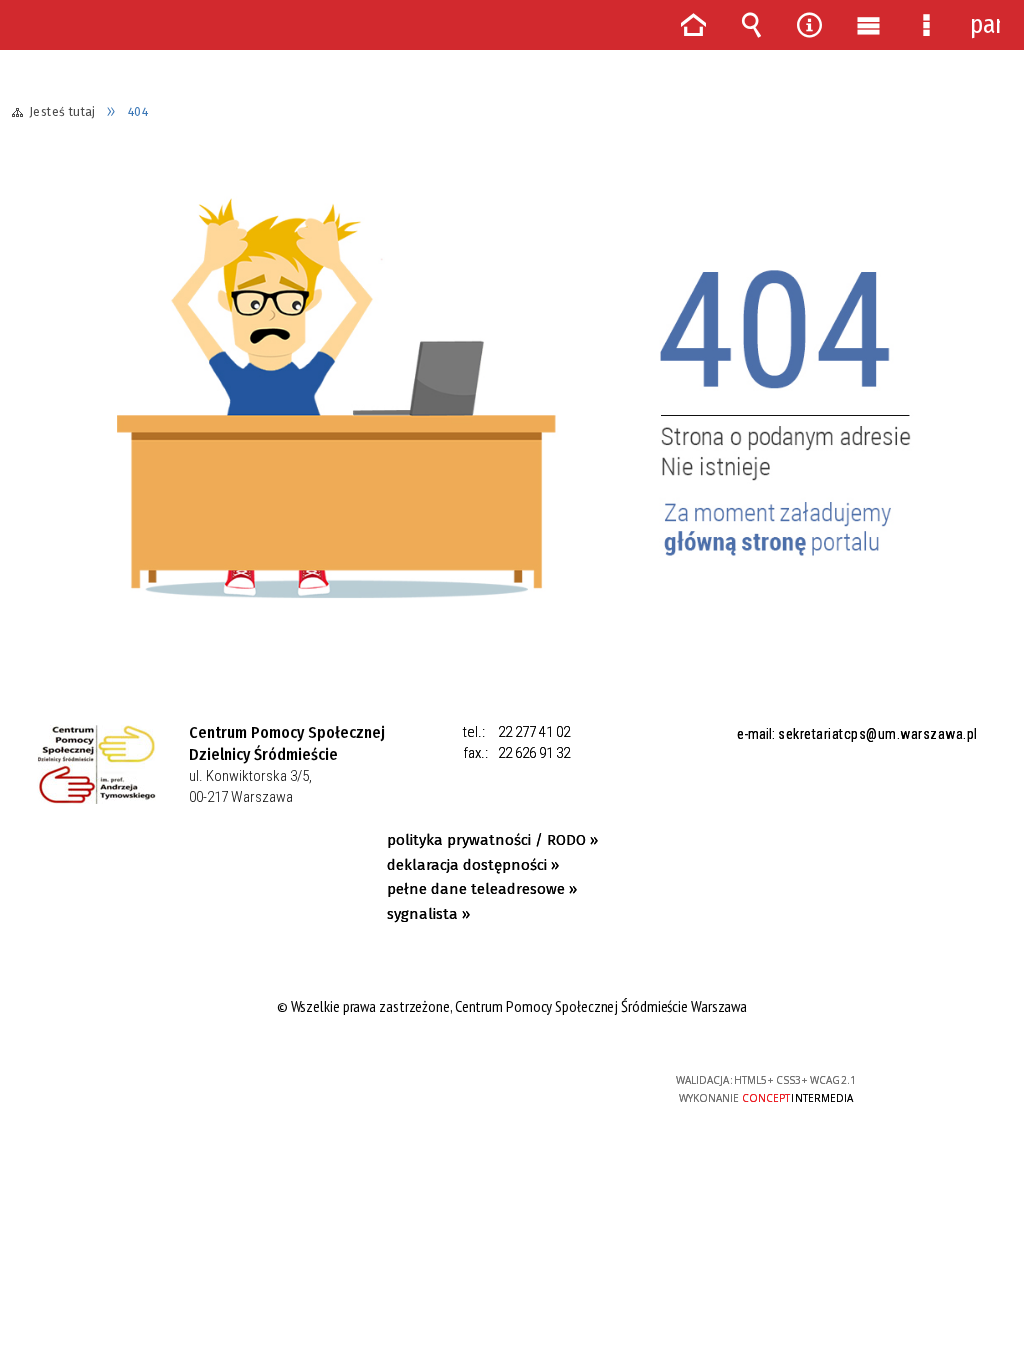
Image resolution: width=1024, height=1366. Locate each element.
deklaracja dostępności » (473, 865)
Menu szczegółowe (926, 25)
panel (985, 25)
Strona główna (693, 25)
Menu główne (868, 25)
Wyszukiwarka (751, 25)
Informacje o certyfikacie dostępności (257, 1093)
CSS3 (510, 1088)
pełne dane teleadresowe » (482, 889)
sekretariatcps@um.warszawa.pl (878, 734)
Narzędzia (810, 25)
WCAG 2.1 (572, 1086)
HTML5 (480, 1088)
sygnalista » (428, 914)
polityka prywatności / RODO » (492, 840)
